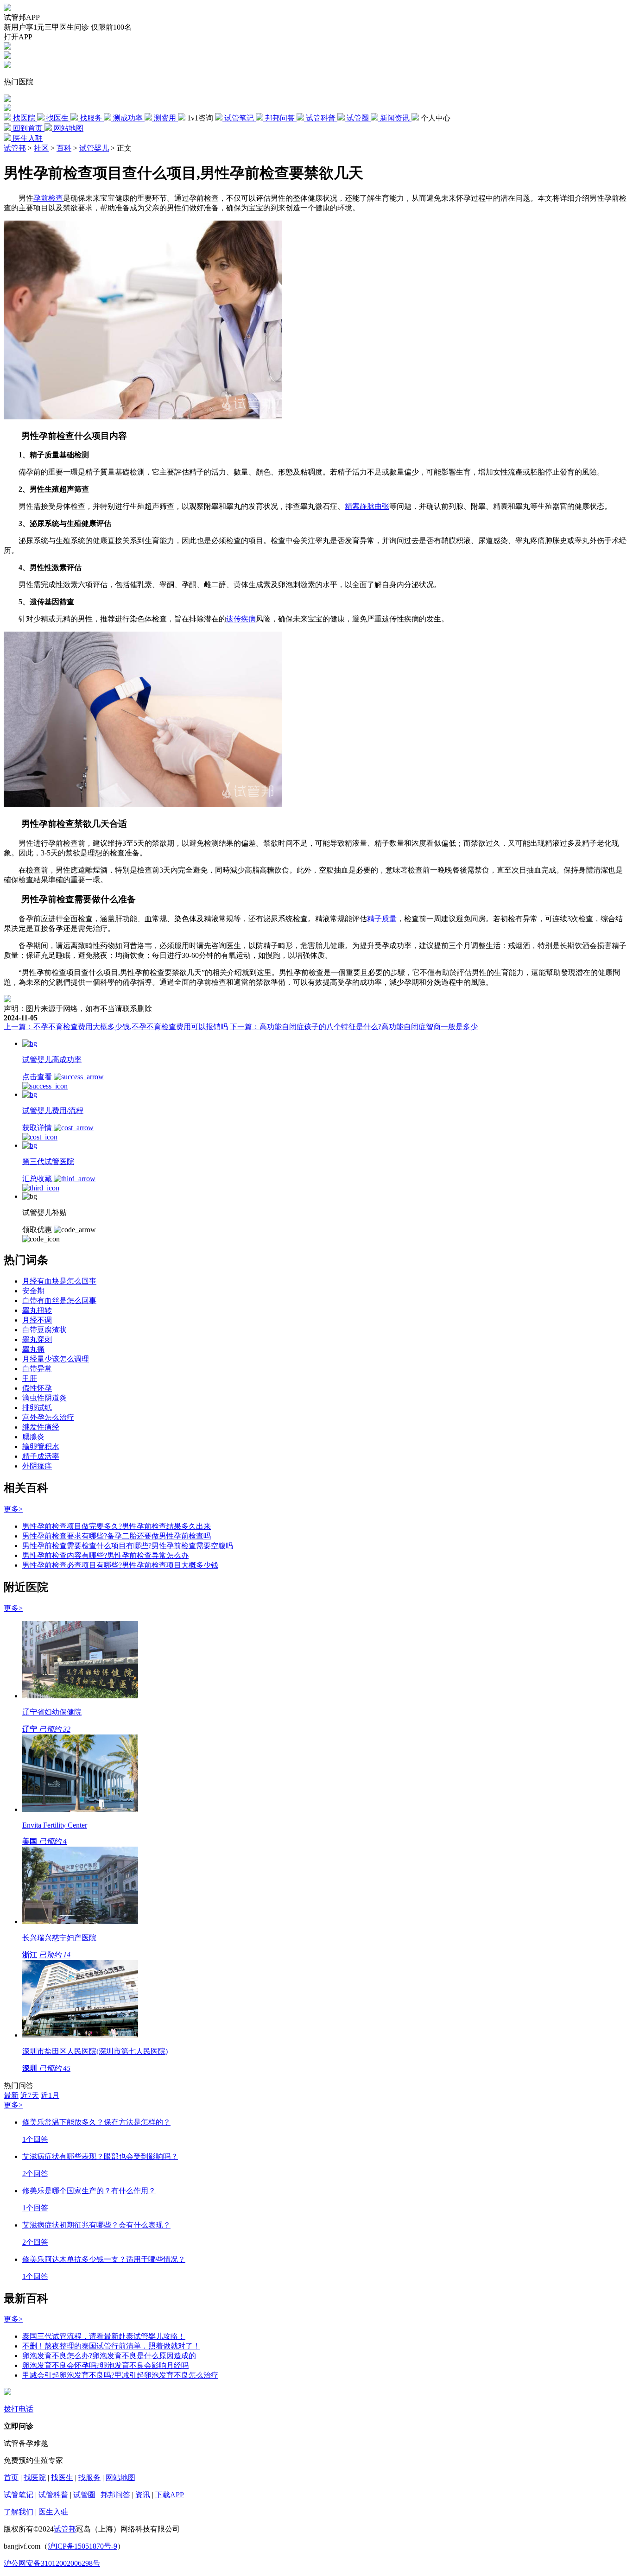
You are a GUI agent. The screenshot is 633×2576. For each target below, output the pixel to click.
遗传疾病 (241, 619)
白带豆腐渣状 (44, 1330)
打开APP (18, 37)
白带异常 (37, 1369)
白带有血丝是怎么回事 (59, 1301)
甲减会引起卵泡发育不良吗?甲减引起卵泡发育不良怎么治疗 (120, 2375)
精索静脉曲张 (367, 506)
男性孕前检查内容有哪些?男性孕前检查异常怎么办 (105, 1555)
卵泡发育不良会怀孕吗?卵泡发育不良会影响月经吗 (105, 2365)
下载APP (170, 2495)
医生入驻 (53, 2512)
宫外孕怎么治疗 (48, 1417)
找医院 (35, 2478)
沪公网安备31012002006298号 (52, 2563)
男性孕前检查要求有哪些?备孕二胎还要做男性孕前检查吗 (117, 1536)
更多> (13, 1509)
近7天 (30, 2095)
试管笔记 (19, 2495)
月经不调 (37, 1320)
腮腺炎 (33, 1437)
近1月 (50, 2095)
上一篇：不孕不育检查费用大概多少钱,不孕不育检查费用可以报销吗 (116, 1027)
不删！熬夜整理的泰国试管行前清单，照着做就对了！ (111, 2346)
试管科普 (53, 2495)
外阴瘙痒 (37, 1466)
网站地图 (120, 2478)
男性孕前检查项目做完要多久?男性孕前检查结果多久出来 (117, 1526)
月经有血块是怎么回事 (59, 1281)
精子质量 (382, 919)
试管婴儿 (94, 148)
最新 (11, 2095)
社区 (41, 148)
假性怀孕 (37, 1388)
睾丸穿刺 (37, 1339)
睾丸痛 (33, 1349)
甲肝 (30, 1378)
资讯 (143, 2495)
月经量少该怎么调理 (56, 1359)
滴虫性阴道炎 (44, 1398)
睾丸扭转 (37, 1310)
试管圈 (84, 2495)
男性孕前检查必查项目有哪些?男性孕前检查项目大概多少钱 (120, 1565)
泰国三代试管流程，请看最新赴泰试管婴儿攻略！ (104, 2336)
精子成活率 (41, 1456)
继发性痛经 (41, 1427)
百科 (64, 148)
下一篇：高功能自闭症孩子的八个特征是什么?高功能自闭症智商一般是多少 (354, 1027)
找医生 (62, 2478)
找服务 (89, 2478)
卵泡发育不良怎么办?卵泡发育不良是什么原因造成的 (109, 2356)
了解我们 (19, 2512)
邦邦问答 (115, 2495)
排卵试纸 (37, 1408)
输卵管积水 (41, 1446)
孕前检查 (48, 198)
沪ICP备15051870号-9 (82, 2546)
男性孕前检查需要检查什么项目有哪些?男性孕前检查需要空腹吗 (128, 1546)
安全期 (33, 1291)
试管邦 (15, 148)
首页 (11, 2478)
